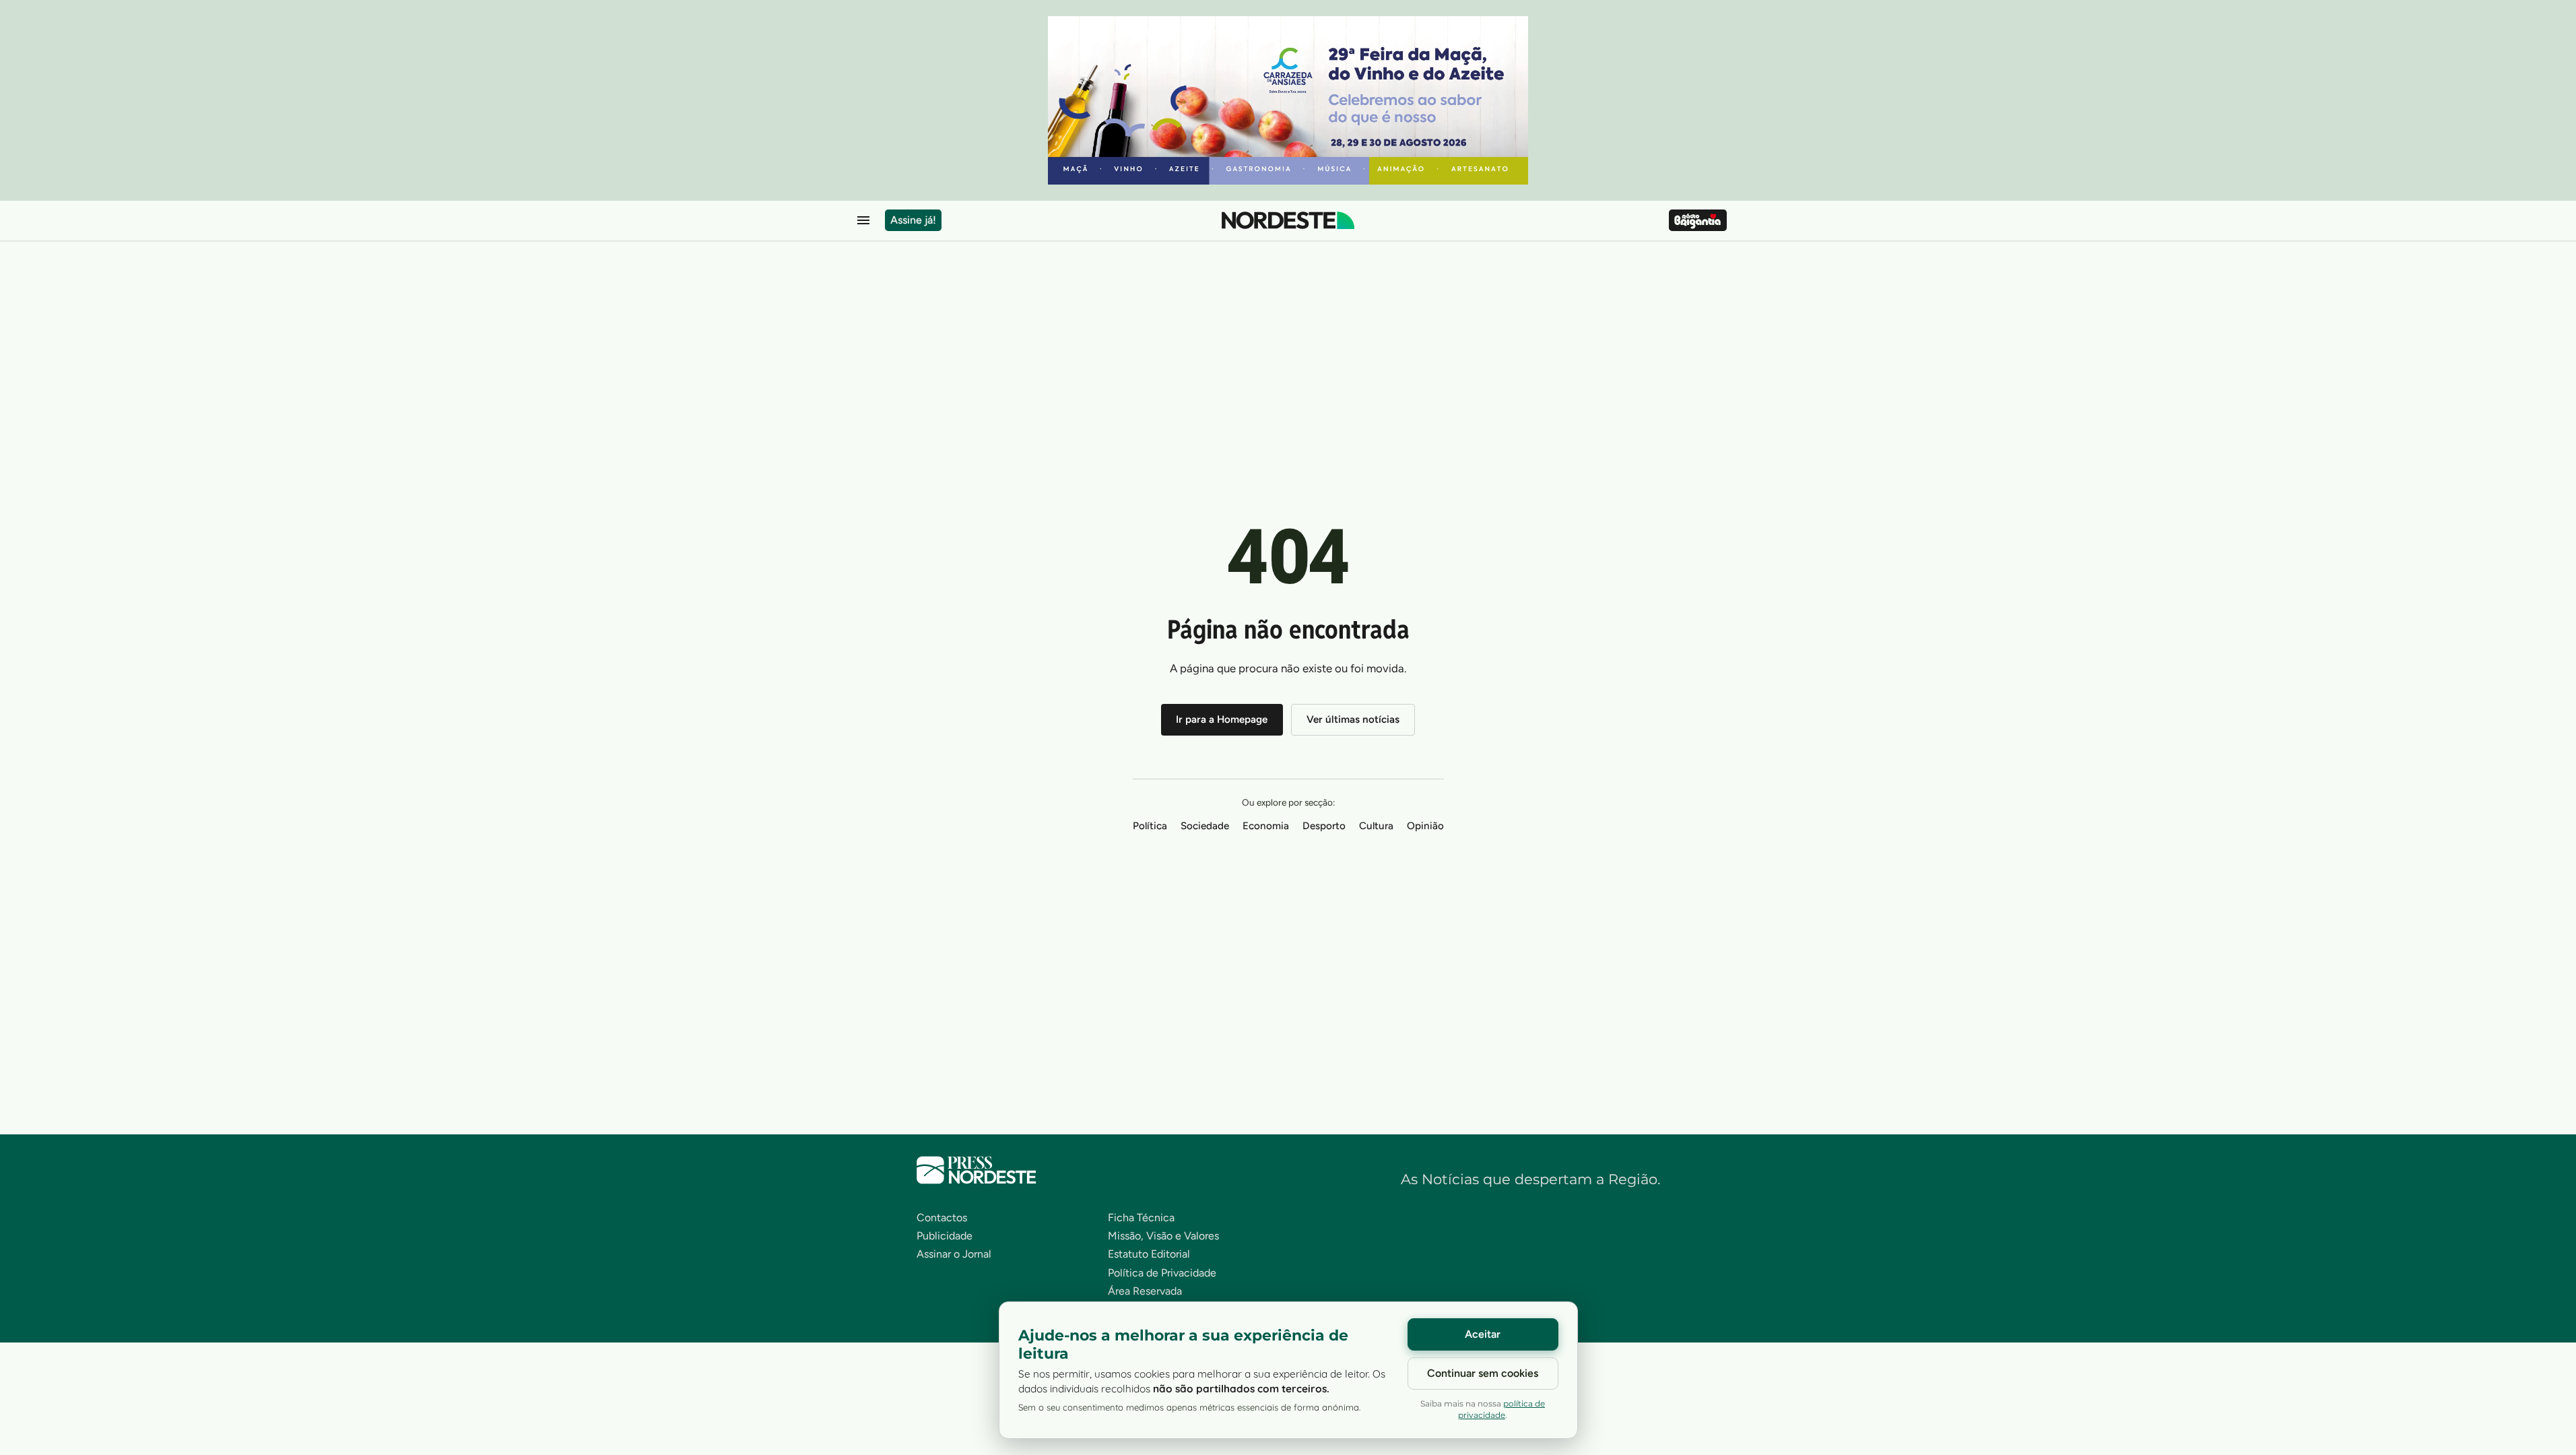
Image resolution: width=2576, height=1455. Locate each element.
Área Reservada (1145, 1291)
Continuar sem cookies (1483, 1373)
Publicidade (945, 1236)
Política (1150, 826)
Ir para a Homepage (1222, 719)
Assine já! (913, 220)
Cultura (1376, 826)
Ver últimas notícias (1353, 719)
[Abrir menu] (863, 220)
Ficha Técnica (1141, 1218)
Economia (1266, 826)
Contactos (942, 1218)
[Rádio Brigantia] (1697, 220)
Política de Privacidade (1162, 1273)
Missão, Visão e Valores (1163, 1236)
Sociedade (1205, 826)
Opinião (1425, 826)
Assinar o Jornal (954, 1254)
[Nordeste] (1288, 220)
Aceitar (1483, 1334)
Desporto (1324, 826)
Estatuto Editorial (1149, 1254)
